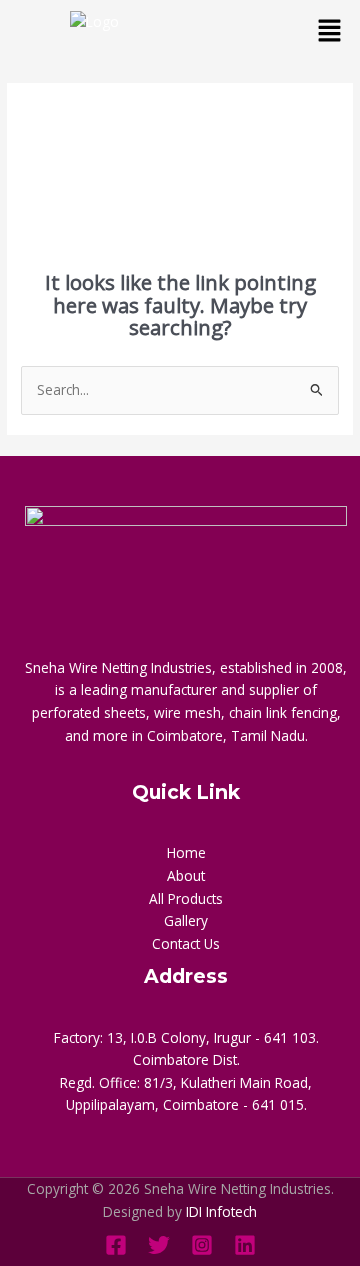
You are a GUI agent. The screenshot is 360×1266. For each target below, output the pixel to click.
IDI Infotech (221, 1211)
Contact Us (186, 943)
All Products (186, 898)
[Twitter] (159, 1245)
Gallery (186, 920)
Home (186, 852)
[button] (330, 31)
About (186, 875)
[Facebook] (116, 1245)
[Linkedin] (245, 1245)
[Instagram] (202, 1245)
